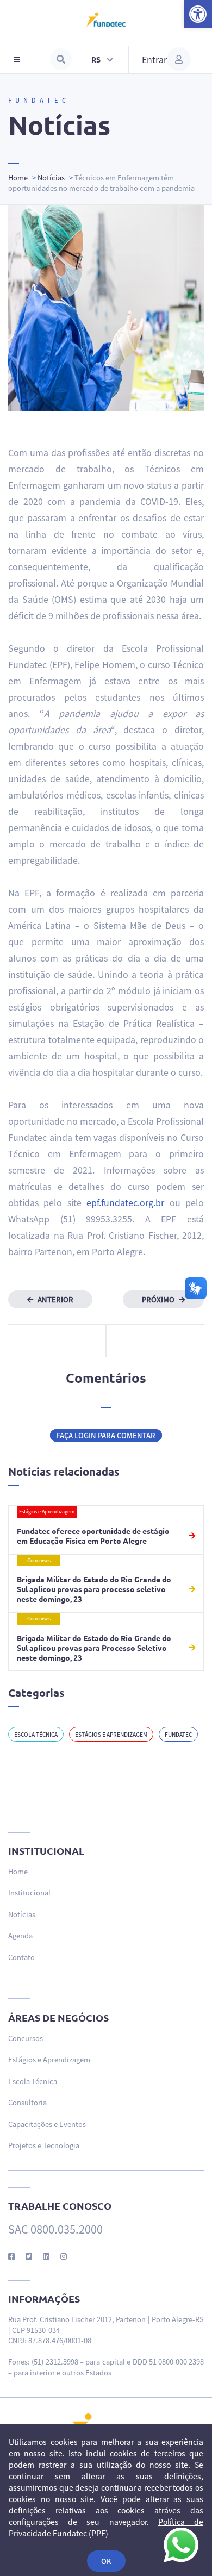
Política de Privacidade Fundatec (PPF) (106, 2527)
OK (106, 2561)
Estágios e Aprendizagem (111, 1734)
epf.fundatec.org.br (125, 1202)
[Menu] (17, 59)
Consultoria (27, 2102)
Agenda (20, 1935)
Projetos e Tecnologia (44, 2145)
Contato (21, 1957)
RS (97, 59)
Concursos (26, 2038)
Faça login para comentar (106, 1435)
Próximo (159, 1299)
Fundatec (178, 1734)
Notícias (51, 177)
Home (18, 177)
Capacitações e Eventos (47, 2124)
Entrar (154, 59)
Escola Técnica (36, 1734)
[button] (198, 14)
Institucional (29, 1892)
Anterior (55, 1299)
